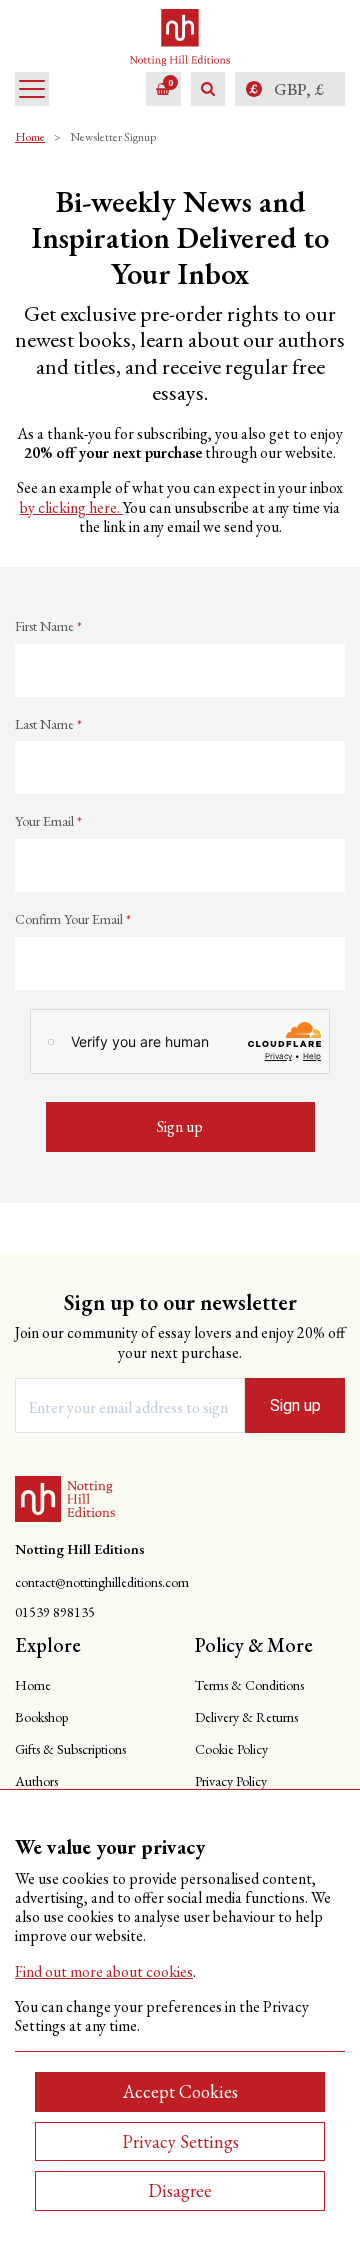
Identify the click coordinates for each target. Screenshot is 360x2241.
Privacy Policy (231, 1781)
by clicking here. (71, 507)
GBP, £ (299, 89)
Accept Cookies (180, 2091)
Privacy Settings (180, 2141)
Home (30, 137)
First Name (48, 626)
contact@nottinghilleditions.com (102, 1582)
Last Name (48, 724)
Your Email (48, 821)
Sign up (295, 1405)
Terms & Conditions (249, 1685)
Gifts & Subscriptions (70, 1749)
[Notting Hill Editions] (65, 1499)
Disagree (180, 2190)
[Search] (208, 89)
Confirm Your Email (73, 919)
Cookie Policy (231, 1749)
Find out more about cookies (104, 1971)
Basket (170, 82)
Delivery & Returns (246, 1717)
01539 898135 (55, 1612)
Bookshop (41, 1717)
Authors (36, 1781)
